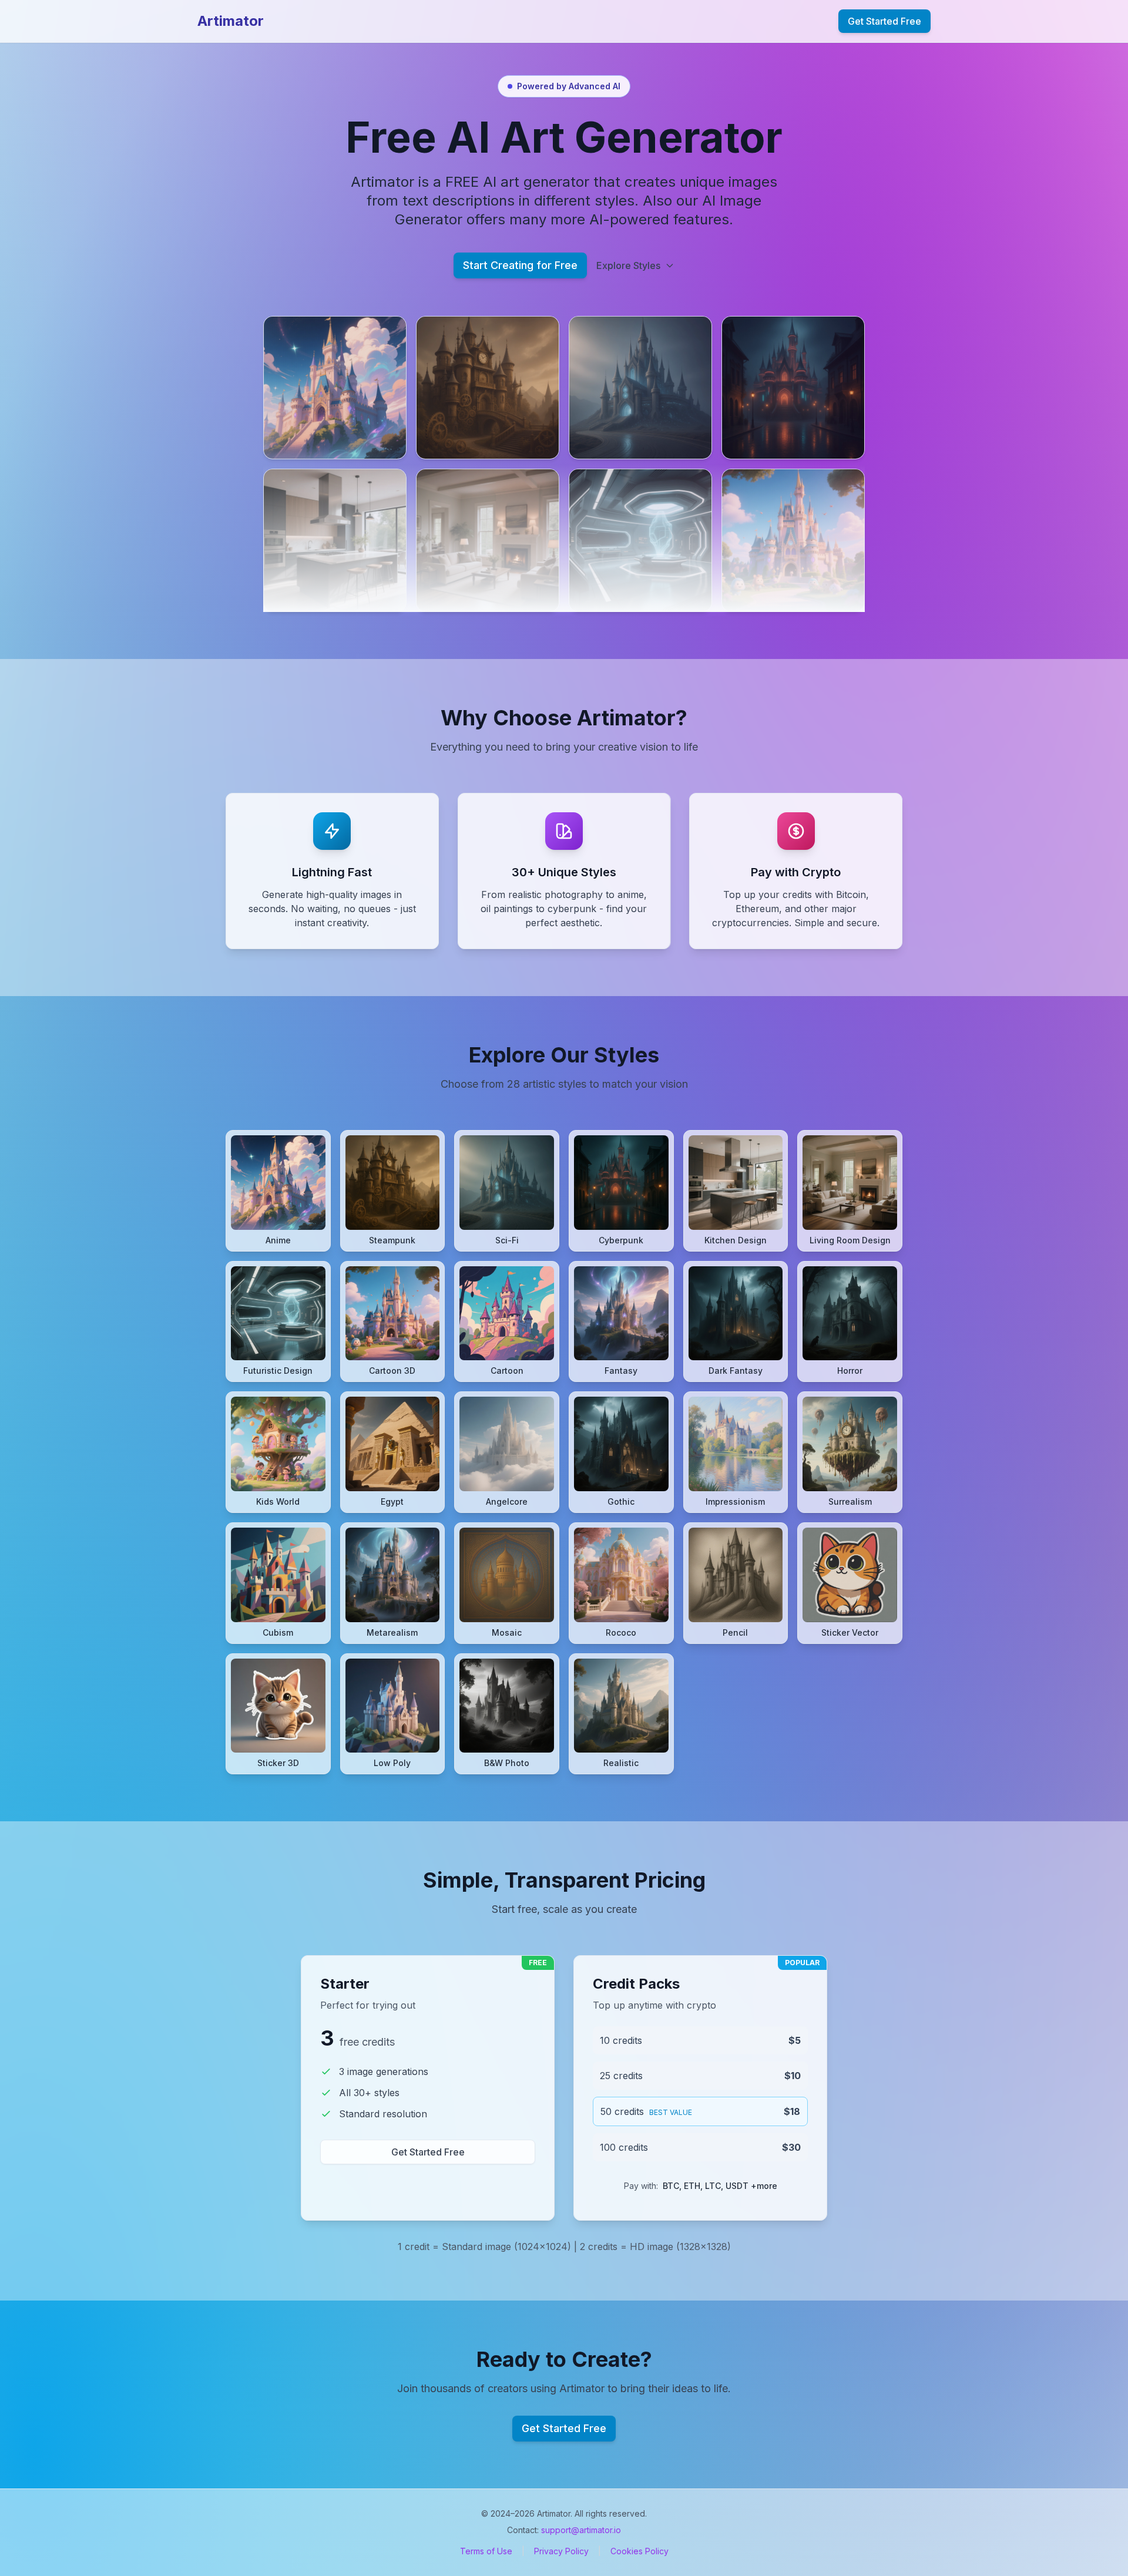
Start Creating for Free (520, 265)
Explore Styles (628, 265)
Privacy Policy (561, 2551)
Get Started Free (884, 21)
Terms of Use (486, 2551)
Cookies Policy (639, 2551)
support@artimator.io (581, 2530)
